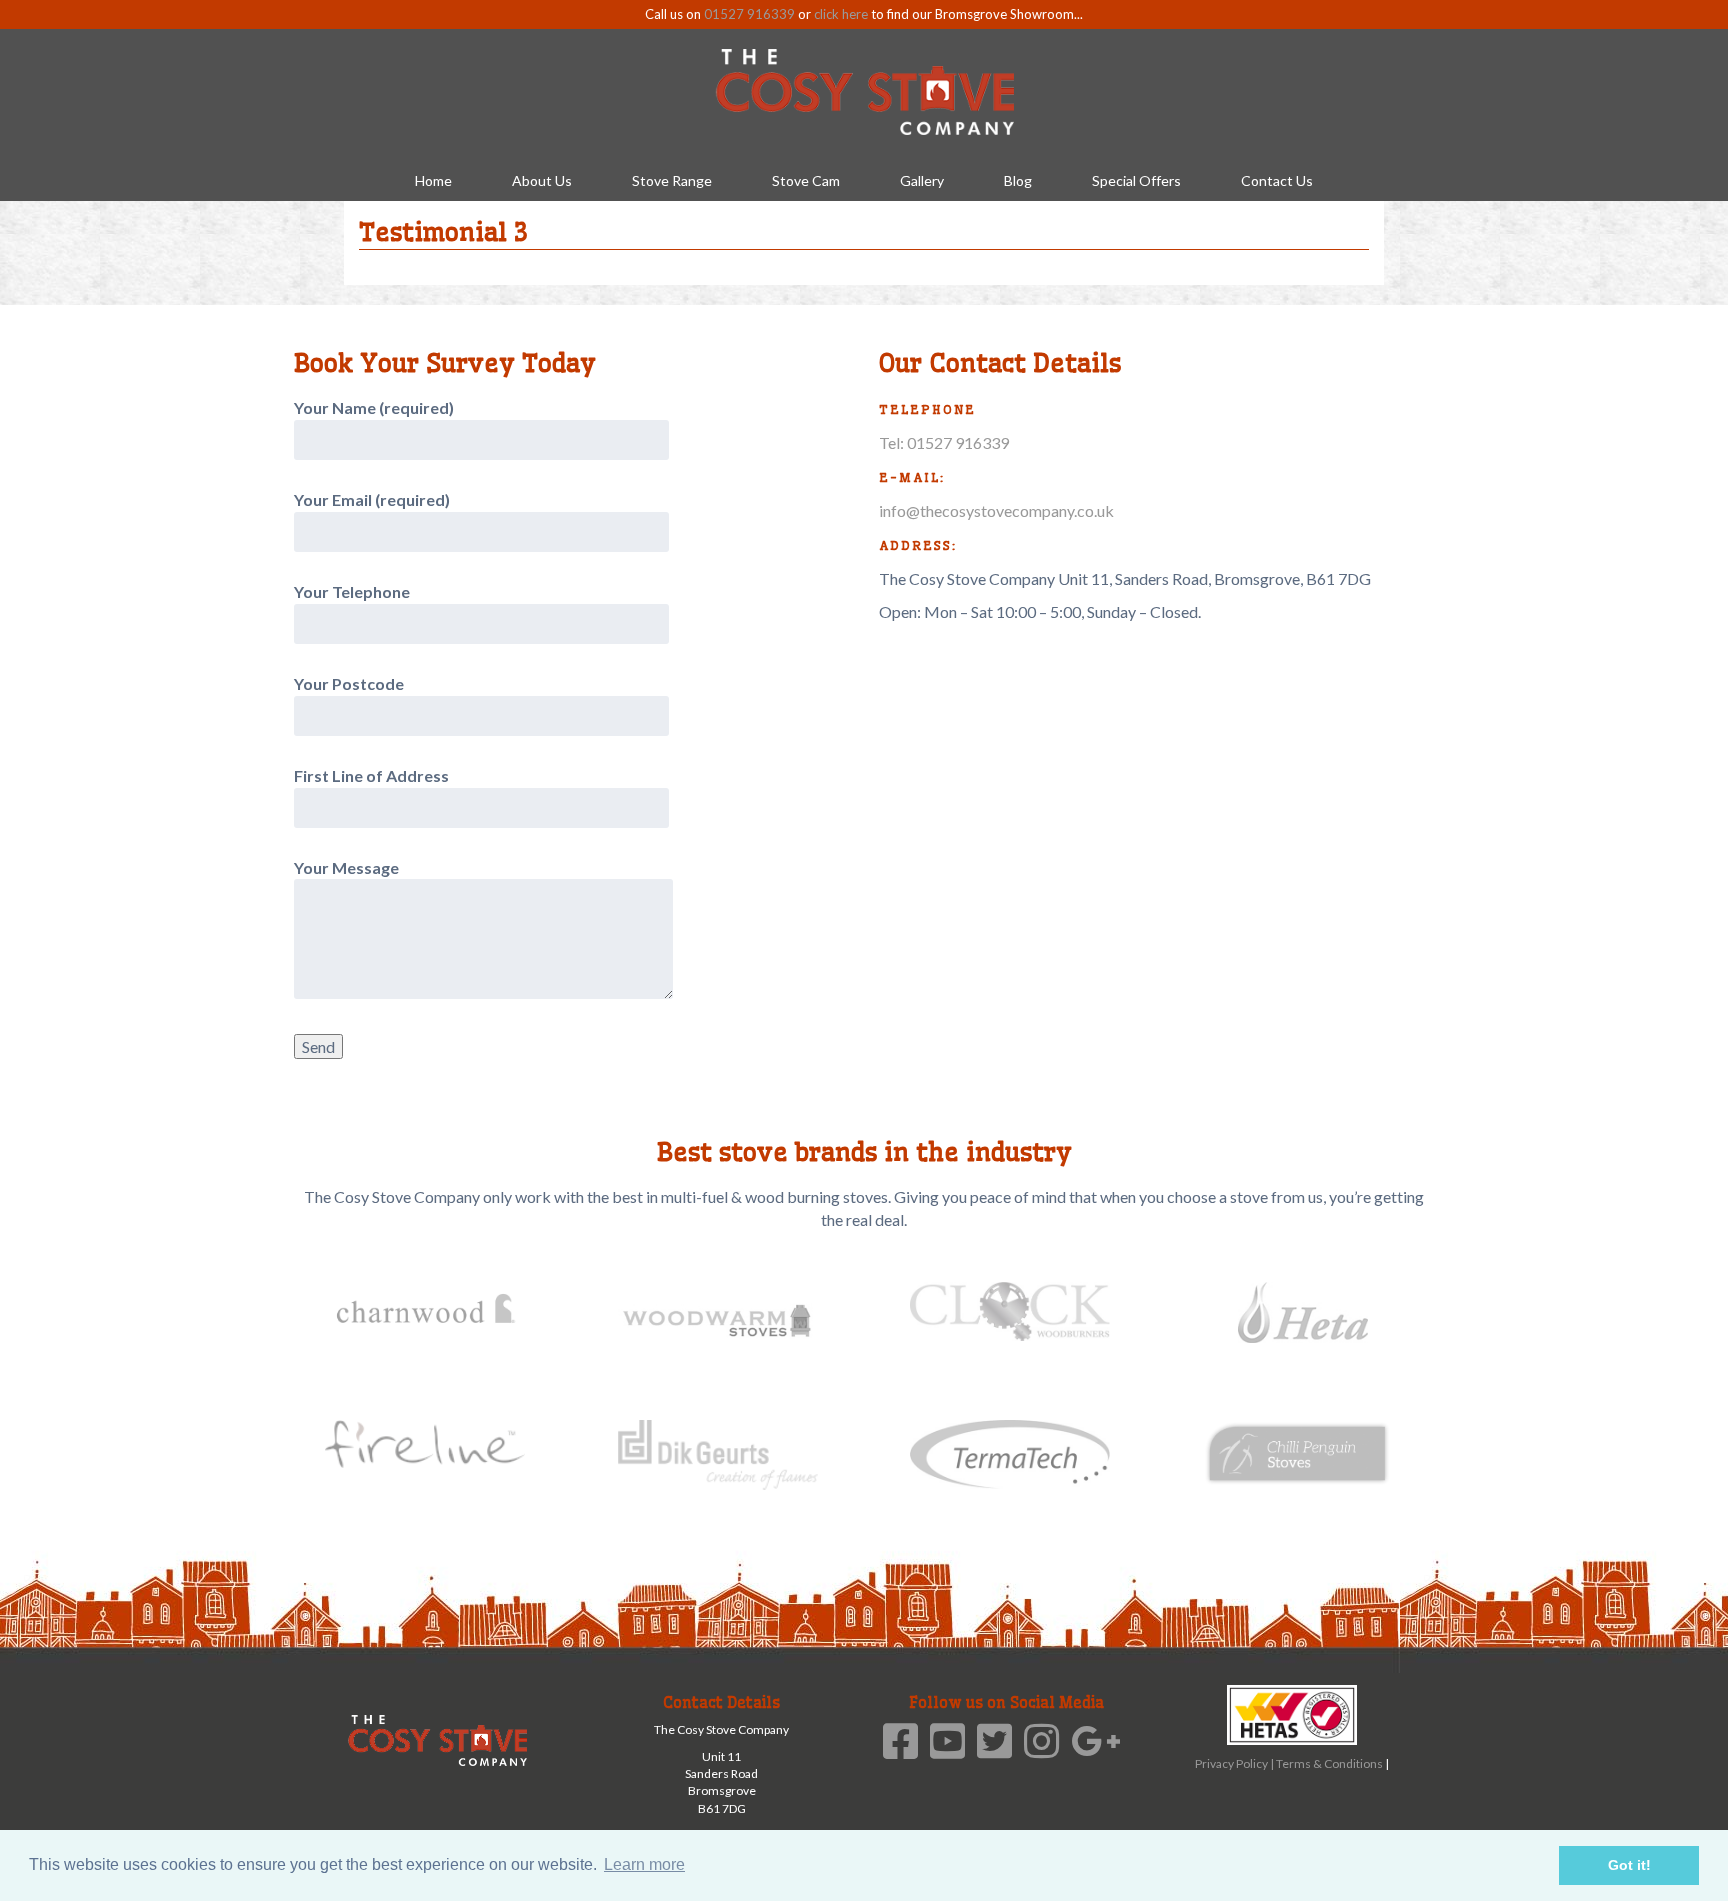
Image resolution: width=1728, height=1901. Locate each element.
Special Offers (1136, 180)
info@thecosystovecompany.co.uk (996, 510)
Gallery (922, 180)
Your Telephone (352, 591)
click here (841, 14)
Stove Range (672, 180)
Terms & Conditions (1330, 1763)
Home (433, 180)
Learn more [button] (644, 1864)
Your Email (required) (372, 499)
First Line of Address (371, 775)
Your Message (346, 867)
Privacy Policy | (1235, 1763)
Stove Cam (806, 180)
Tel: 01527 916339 (944, 442)
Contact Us (1277, 180)
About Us (542, 180)
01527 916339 (749, 14)
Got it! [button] (1629, 1865)
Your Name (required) (374, 407)
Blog (1018, 180)
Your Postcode (349, 683)
